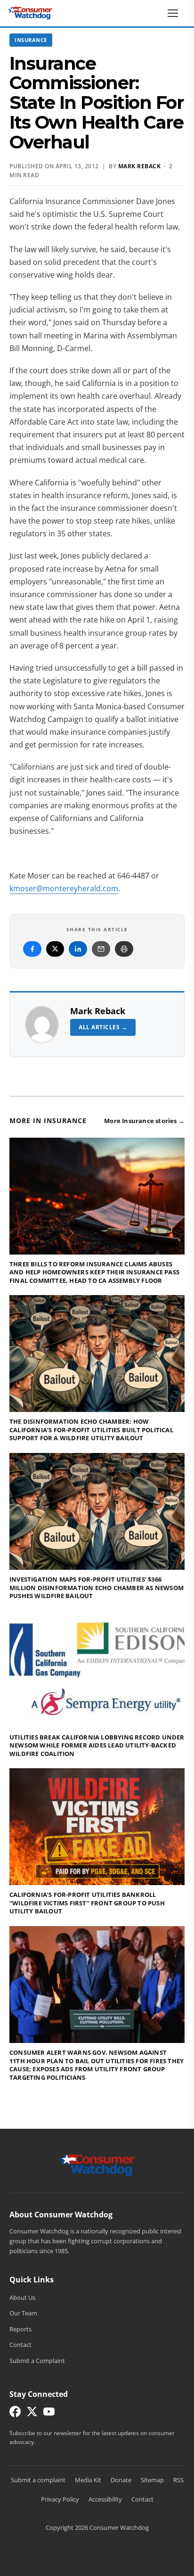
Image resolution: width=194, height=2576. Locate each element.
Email (101, 949)
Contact (20, 2345)
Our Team (23, 2313)
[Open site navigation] (175, 13)
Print (124, 949)
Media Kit (88, 2480)
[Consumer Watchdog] (30, 13)
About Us (22, 2297)
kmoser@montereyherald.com (64, 888)
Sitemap (152, 2480)
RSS (178, 2480)
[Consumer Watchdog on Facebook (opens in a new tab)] (15, 2414)
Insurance (31, 40)
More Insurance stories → (144, 1121)
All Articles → (103, 1027)
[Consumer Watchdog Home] (97, 2165)
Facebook (32, 949)
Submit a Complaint (37, 2361)
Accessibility (105, 2499)
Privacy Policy (60, 2499)
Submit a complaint (38, 2480)
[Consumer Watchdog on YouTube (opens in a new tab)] (49, 2414)
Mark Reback (98, 1011)
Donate (121, 2480)
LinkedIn (78, 949)
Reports (20, 2329)
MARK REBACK (140, 166)
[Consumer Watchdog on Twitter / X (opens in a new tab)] (32, 2414)
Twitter (55, 949)
